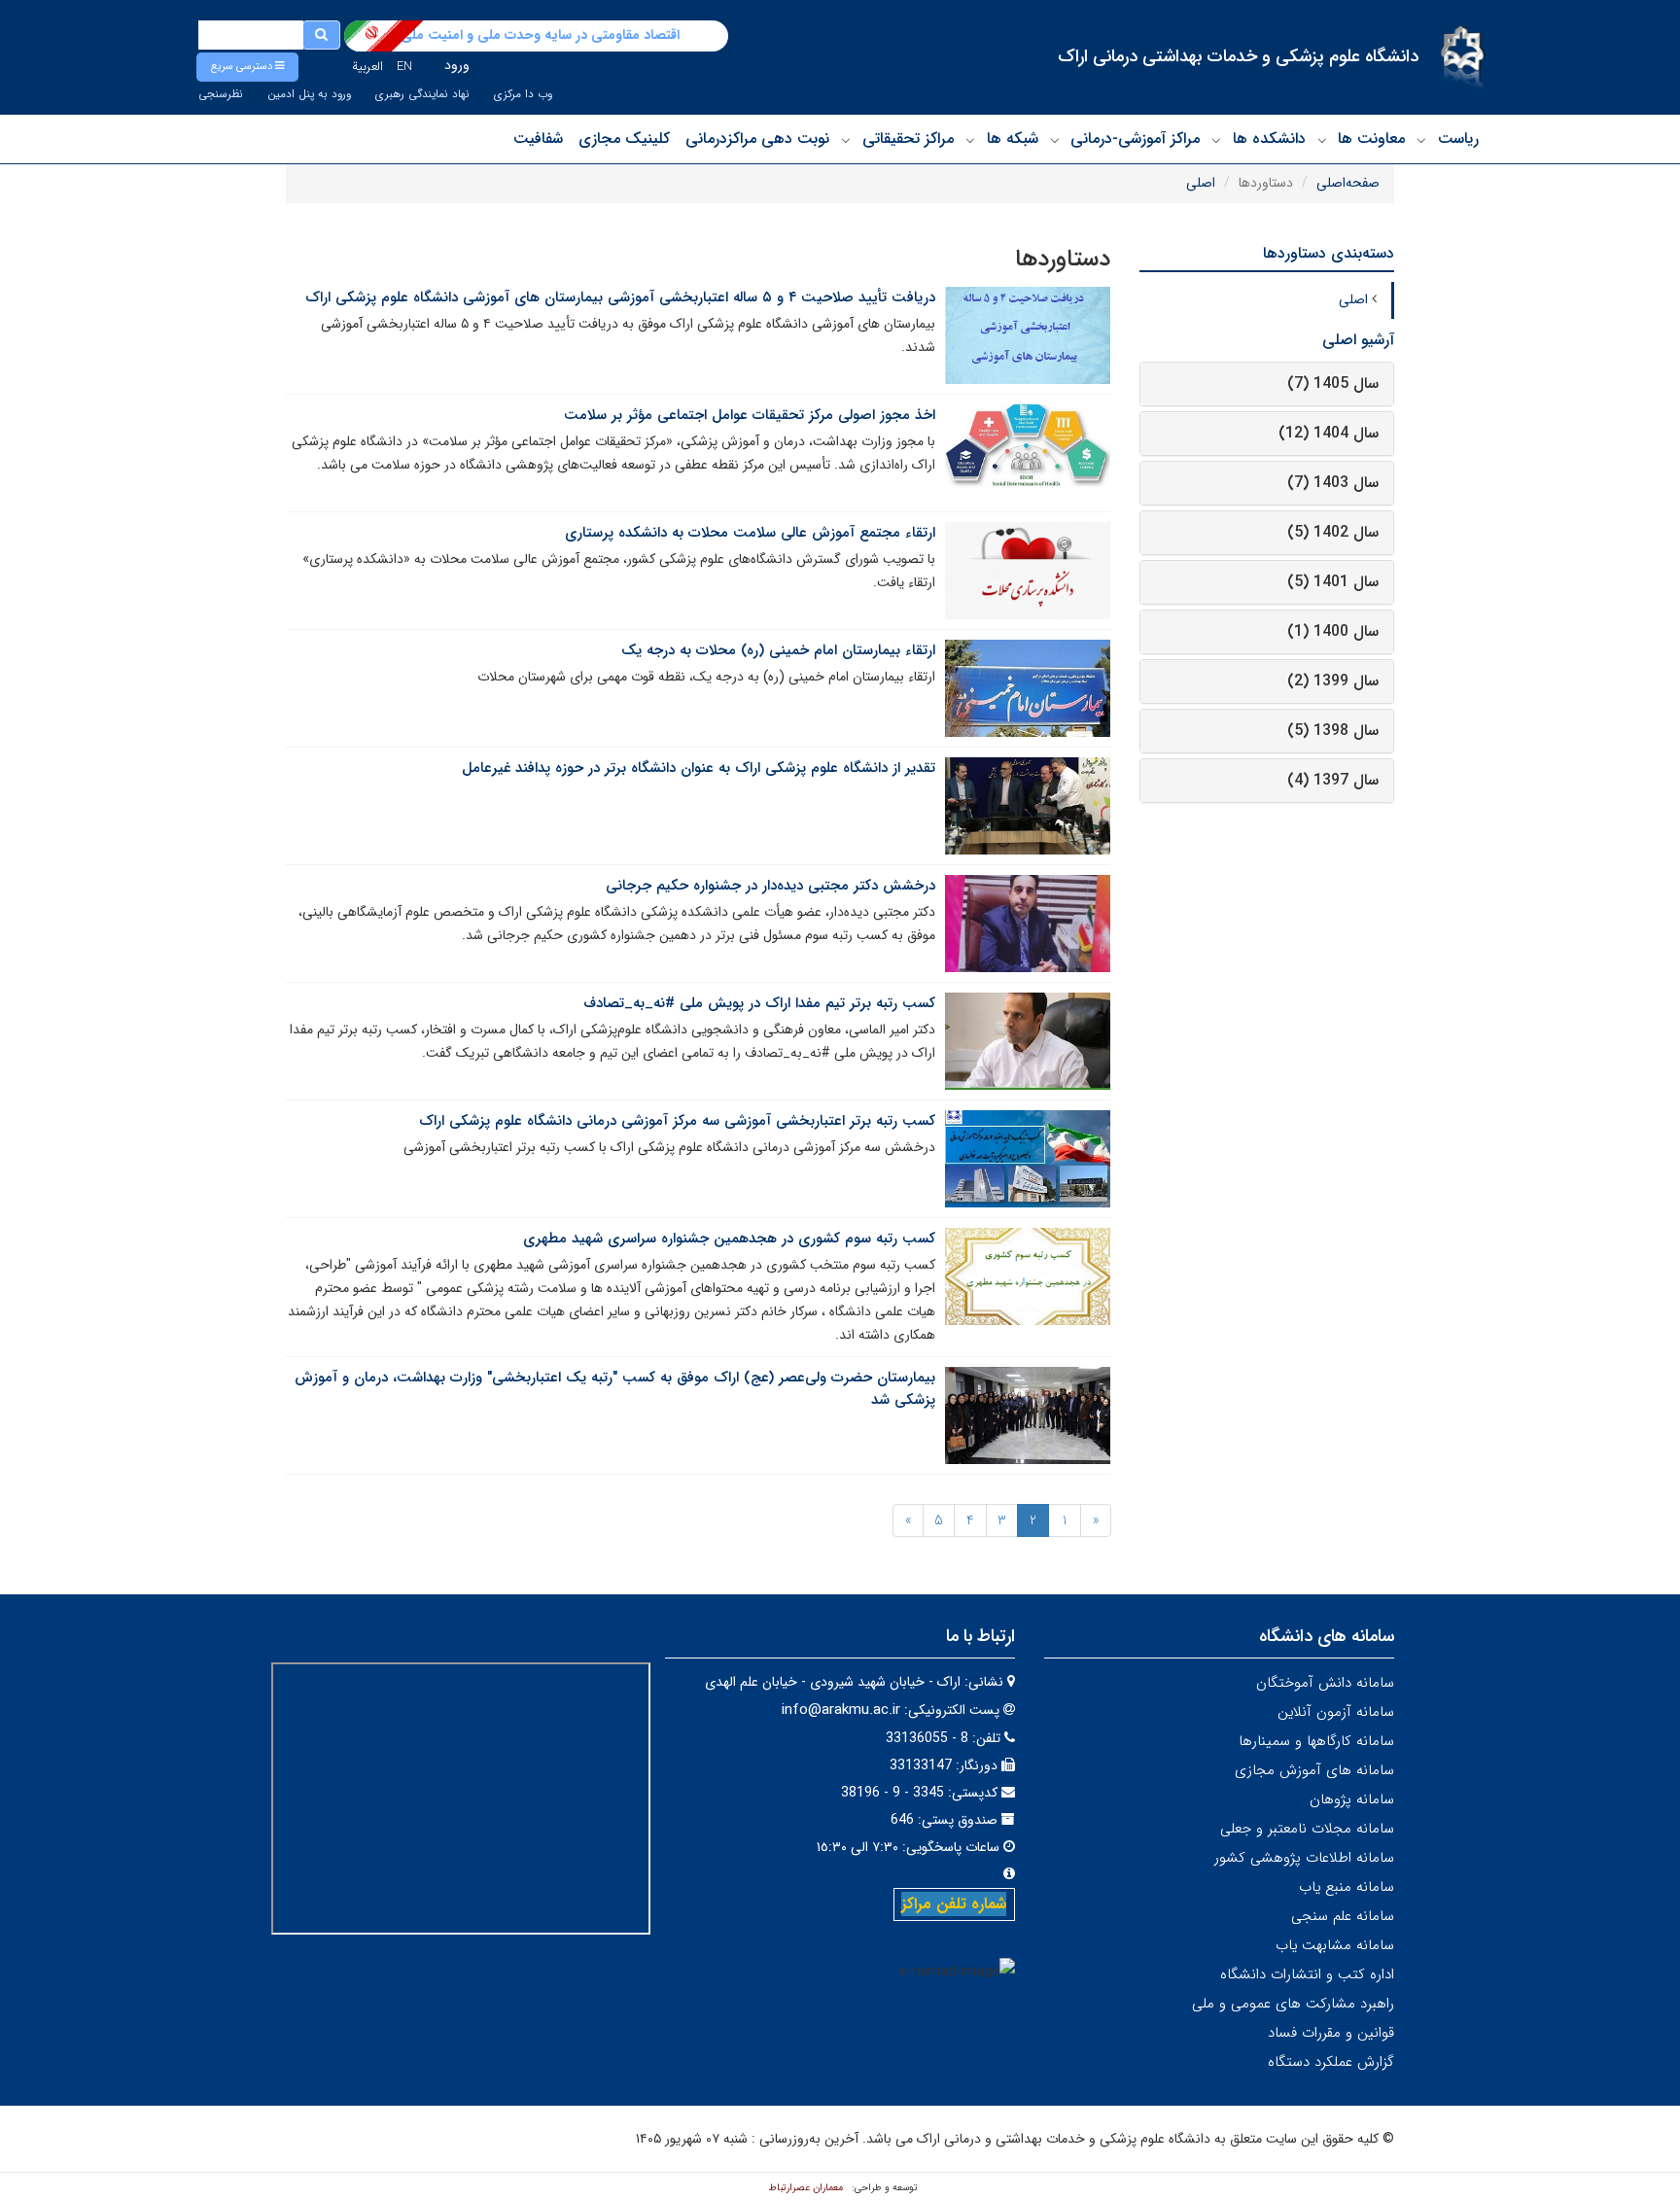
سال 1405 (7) (1333, 384)
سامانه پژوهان (1352, 1799)
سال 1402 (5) (1333, 532)
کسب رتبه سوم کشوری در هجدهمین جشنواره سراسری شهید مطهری (729, 1239)
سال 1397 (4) (1333, 780)
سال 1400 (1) (1333, 631)
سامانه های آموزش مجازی (1314, 1770)
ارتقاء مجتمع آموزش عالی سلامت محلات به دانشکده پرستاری (750, 533)
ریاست (1458, 139)
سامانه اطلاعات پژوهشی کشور (1304, 1858)
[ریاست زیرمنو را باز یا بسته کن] (1421, 140)
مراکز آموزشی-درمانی (1135, 139)
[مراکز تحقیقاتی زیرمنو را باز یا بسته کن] (846, 140)
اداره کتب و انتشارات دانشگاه (1307, 1974)
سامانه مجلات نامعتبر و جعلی (1307, 1829)
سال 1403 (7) (1333, 483)
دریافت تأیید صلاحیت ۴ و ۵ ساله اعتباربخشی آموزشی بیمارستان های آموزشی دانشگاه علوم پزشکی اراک (620, 297)
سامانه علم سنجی (1343, 1916)
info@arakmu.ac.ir (841, 1710)
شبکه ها (1013, 139)
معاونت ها (1371, 139)
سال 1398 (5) (1333, 731)
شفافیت (538, 139)
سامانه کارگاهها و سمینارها (1316, 1741)
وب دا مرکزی (523, 94)
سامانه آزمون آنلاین (1336, 1712)
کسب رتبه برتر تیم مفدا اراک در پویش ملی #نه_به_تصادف (759, 1003)
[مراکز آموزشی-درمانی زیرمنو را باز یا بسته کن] (1055, 140)
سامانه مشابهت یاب (1335, 1945)
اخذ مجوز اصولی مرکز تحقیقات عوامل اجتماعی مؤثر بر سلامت (750, 415)
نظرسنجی (221, 94)
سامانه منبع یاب (1347, 1887)
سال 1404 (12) (1329, 433)
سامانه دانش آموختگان (1325, 1683)
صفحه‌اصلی (1348, 183)
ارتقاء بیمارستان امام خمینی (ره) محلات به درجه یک (778, 650)
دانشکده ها (1269, 139)
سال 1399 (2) (1333, 681)
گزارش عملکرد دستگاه (1331, 2062)
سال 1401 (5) (1333, 582)
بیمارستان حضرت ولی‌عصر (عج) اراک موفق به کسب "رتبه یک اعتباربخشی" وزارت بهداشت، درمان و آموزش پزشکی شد (615, 1389)
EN (404, 67)
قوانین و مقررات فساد (1331, 2033)
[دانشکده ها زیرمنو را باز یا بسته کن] (1216, 140)
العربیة (367, 67)
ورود (457, 65)
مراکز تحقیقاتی (908, 139)
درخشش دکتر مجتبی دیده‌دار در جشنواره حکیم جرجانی (770, 886)
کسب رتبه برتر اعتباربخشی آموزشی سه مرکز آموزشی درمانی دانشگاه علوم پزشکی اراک (677, 1121)
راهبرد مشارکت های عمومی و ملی (1293, 2004)
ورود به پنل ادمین (309, 94)
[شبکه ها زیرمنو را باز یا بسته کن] (970, 140)
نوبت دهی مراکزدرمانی (757, 139)
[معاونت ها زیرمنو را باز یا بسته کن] (1322, 140)
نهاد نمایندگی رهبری (422, 94)
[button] (247, 67)
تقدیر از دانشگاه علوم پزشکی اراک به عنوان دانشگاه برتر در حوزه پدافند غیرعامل (699, 768)
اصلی (1201, 183)
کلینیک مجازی (624, 139)
